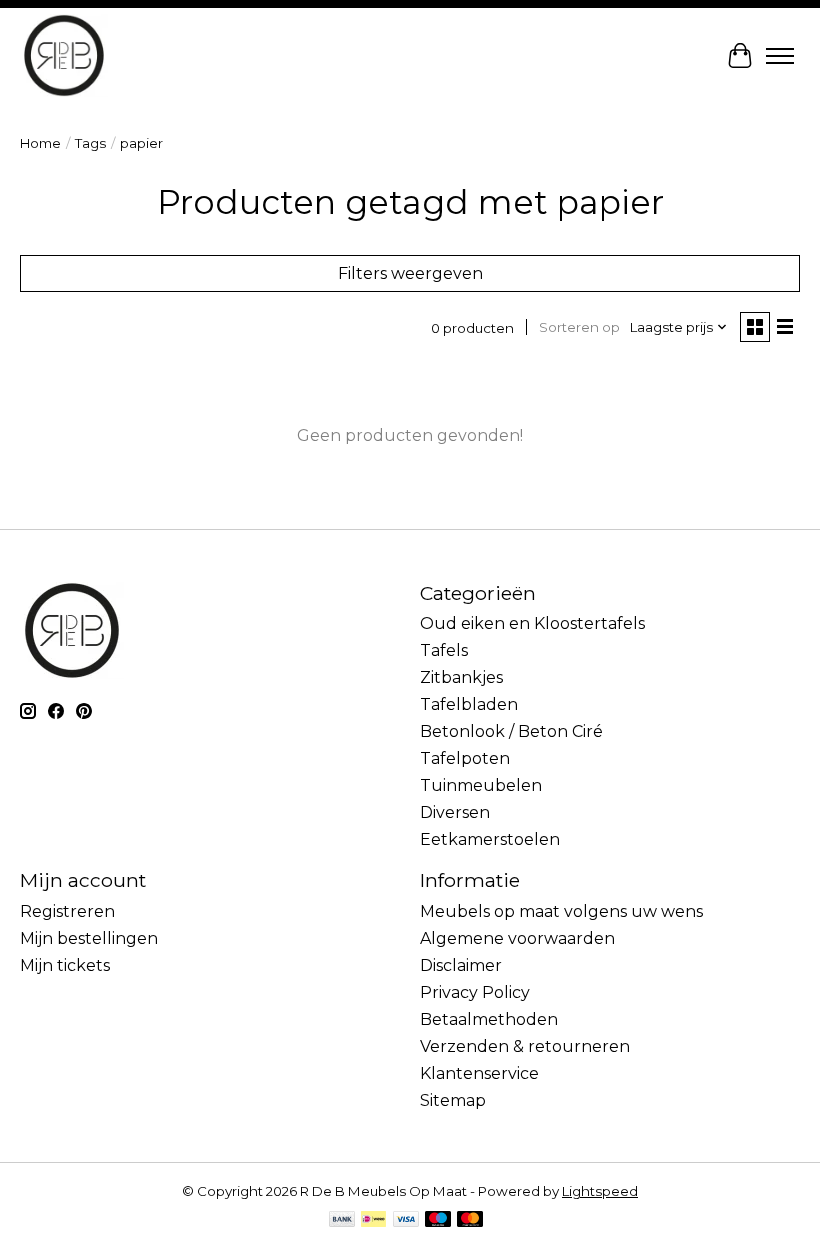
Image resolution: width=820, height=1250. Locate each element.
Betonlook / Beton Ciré (511, 731)
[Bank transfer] (342, 1220)
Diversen (455, 812)
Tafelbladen (469, 704)
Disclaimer (461, 965)
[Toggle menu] (780, 56)
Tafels (444, 650)
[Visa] (406, 1220)
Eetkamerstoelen (490, 839)
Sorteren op (579, 327)
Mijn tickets (65, 965)
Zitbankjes (461, 677)
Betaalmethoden (489, 1019)
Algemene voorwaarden (517, 938)
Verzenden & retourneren (525, 1046)
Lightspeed (600, 1191)
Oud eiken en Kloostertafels (532, 623)
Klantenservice (479, 1073)
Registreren (67, 911)
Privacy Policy (475, 992)
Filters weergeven (410, 273)
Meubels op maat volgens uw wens (561, 911)
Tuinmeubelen (481, 785)
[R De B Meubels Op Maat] (64, 55)
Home (40, 143)
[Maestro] (438, 1220)
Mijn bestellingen (89, 938)
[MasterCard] (470, 1220)
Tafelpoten (465, 758)
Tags (90, 143)
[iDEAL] (373, 1220)
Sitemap (453, 1100)
